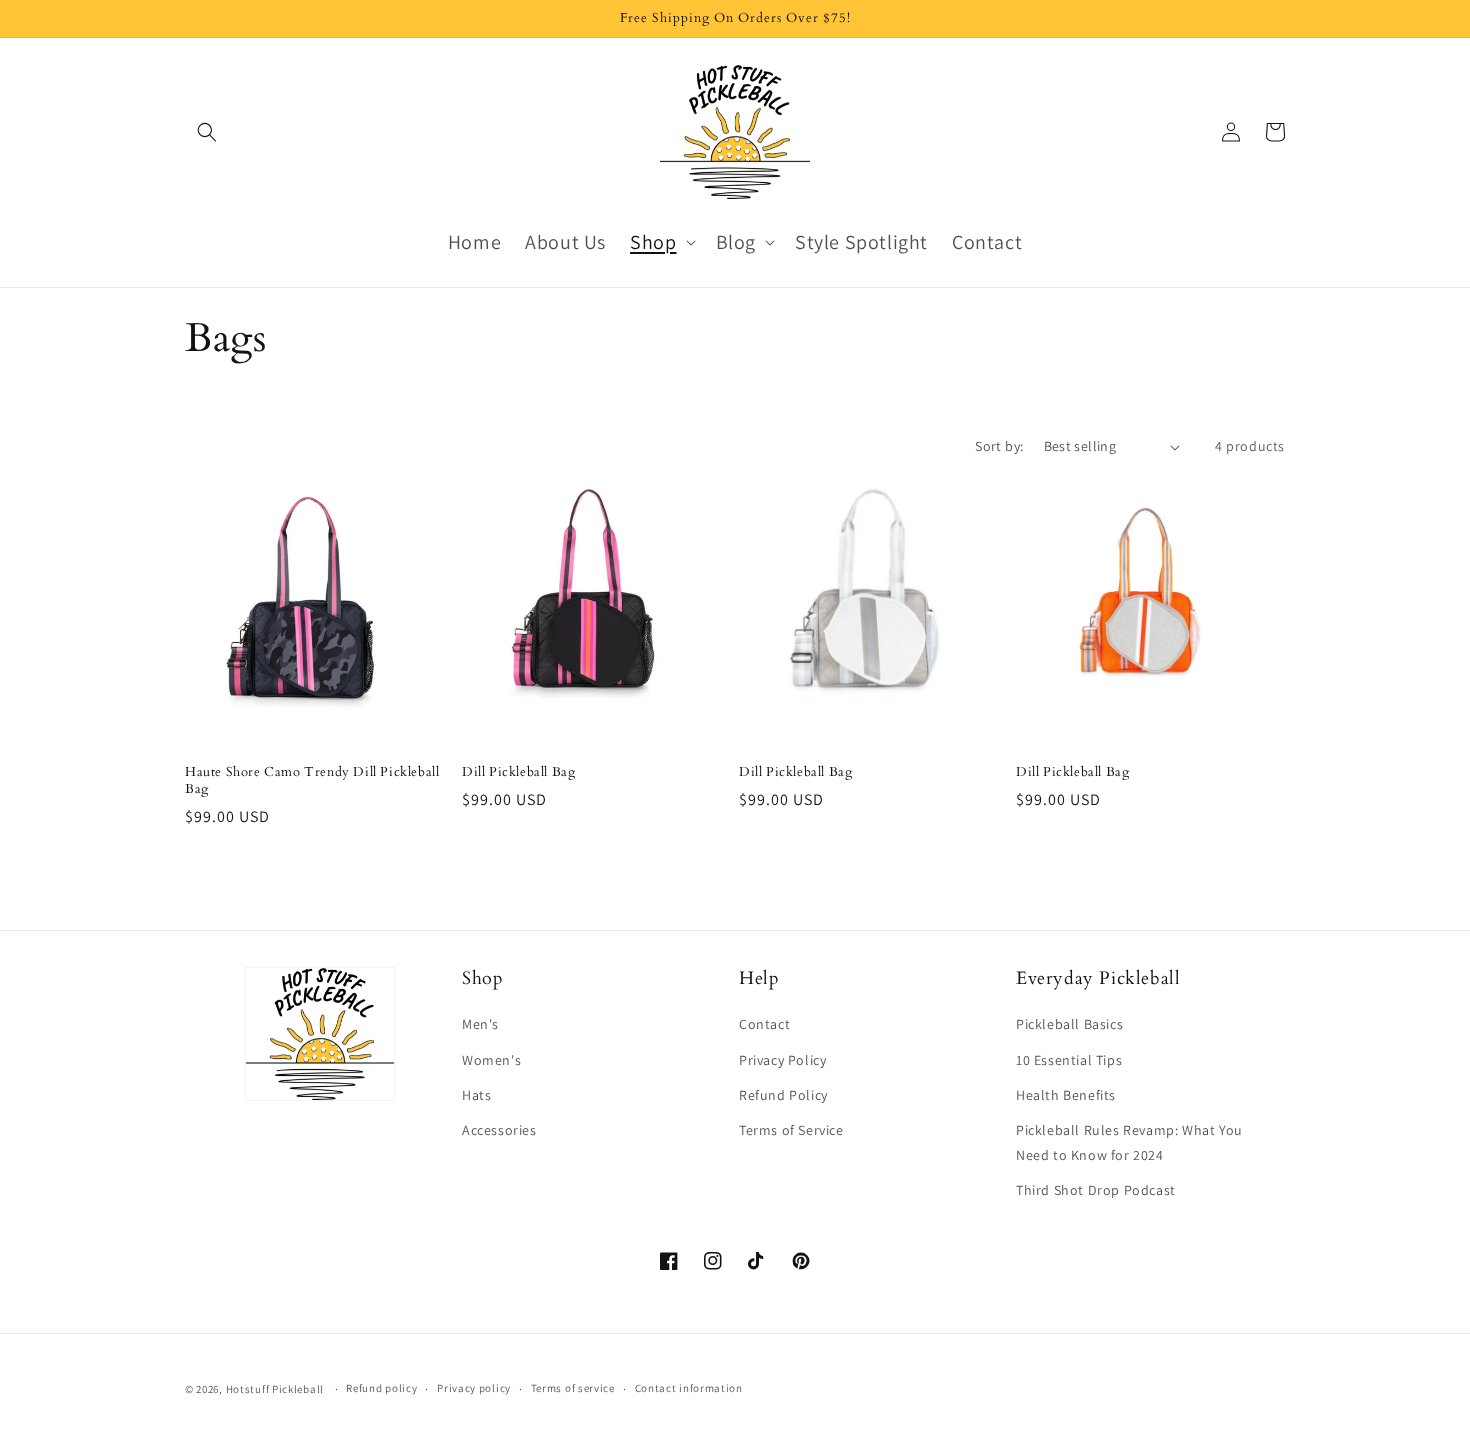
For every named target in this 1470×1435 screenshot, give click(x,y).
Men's (480, 1024)
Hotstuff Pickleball (275, 1389)
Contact (764, 1024)
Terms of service (573, 1388)
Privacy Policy (782, 1060)
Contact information (689, 1388)
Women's (491, 1060)
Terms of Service (791, 1130)
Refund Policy (783, 1095)
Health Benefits (1066, 1095)
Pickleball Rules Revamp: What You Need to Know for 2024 (1129, 1142)
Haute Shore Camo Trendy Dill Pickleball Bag (312, 781)
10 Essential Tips (1069, 1060)
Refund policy (381, 1388)
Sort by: (999, 446)
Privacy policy (474, 1388)
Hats (476, 1095)
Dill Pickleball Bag (518, 772)
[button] (207, 132)
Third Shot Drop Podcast (1096, 1190)
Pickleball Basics (1069, 1024)
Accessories (499, 1130)
